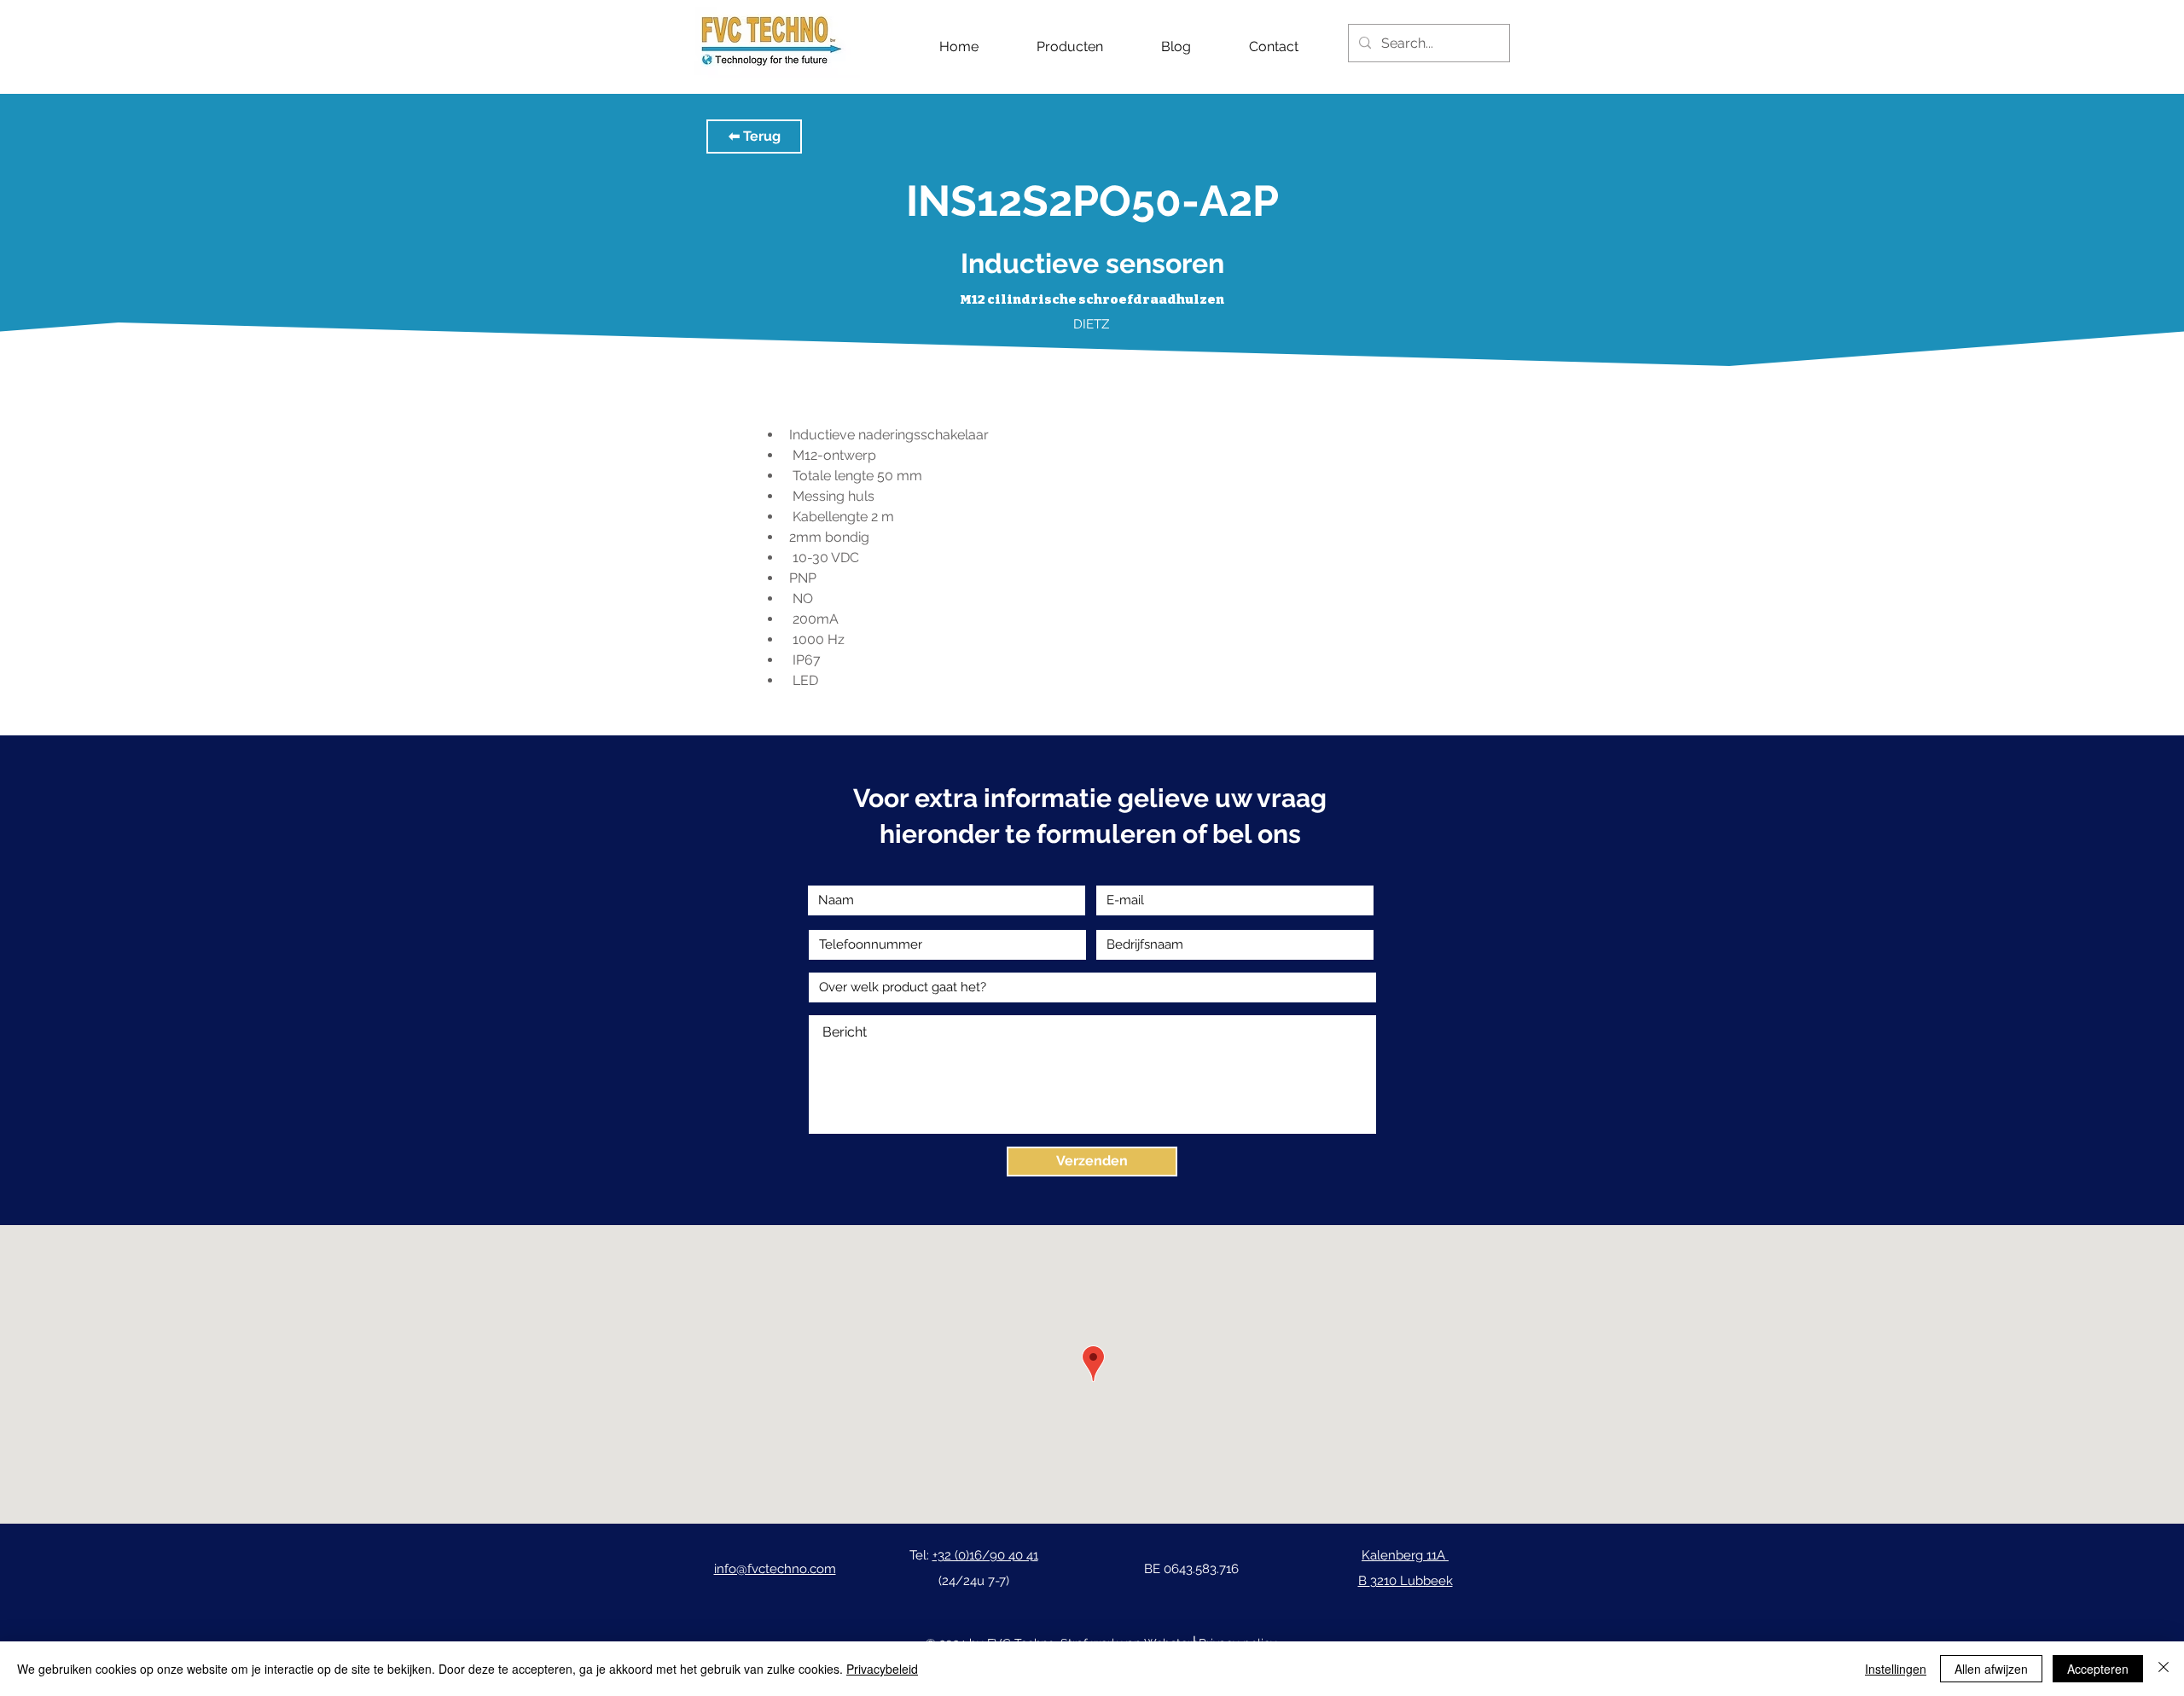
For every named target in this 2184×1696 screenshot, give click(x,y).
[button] (754, 136)
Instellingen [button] (1896, 1669)
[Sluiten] (2164, 1669)
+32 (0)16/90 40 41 (985, 1555)
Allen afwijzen (1991, 1669)
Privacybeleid (882, 1669)
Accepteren (2098, 1669)
